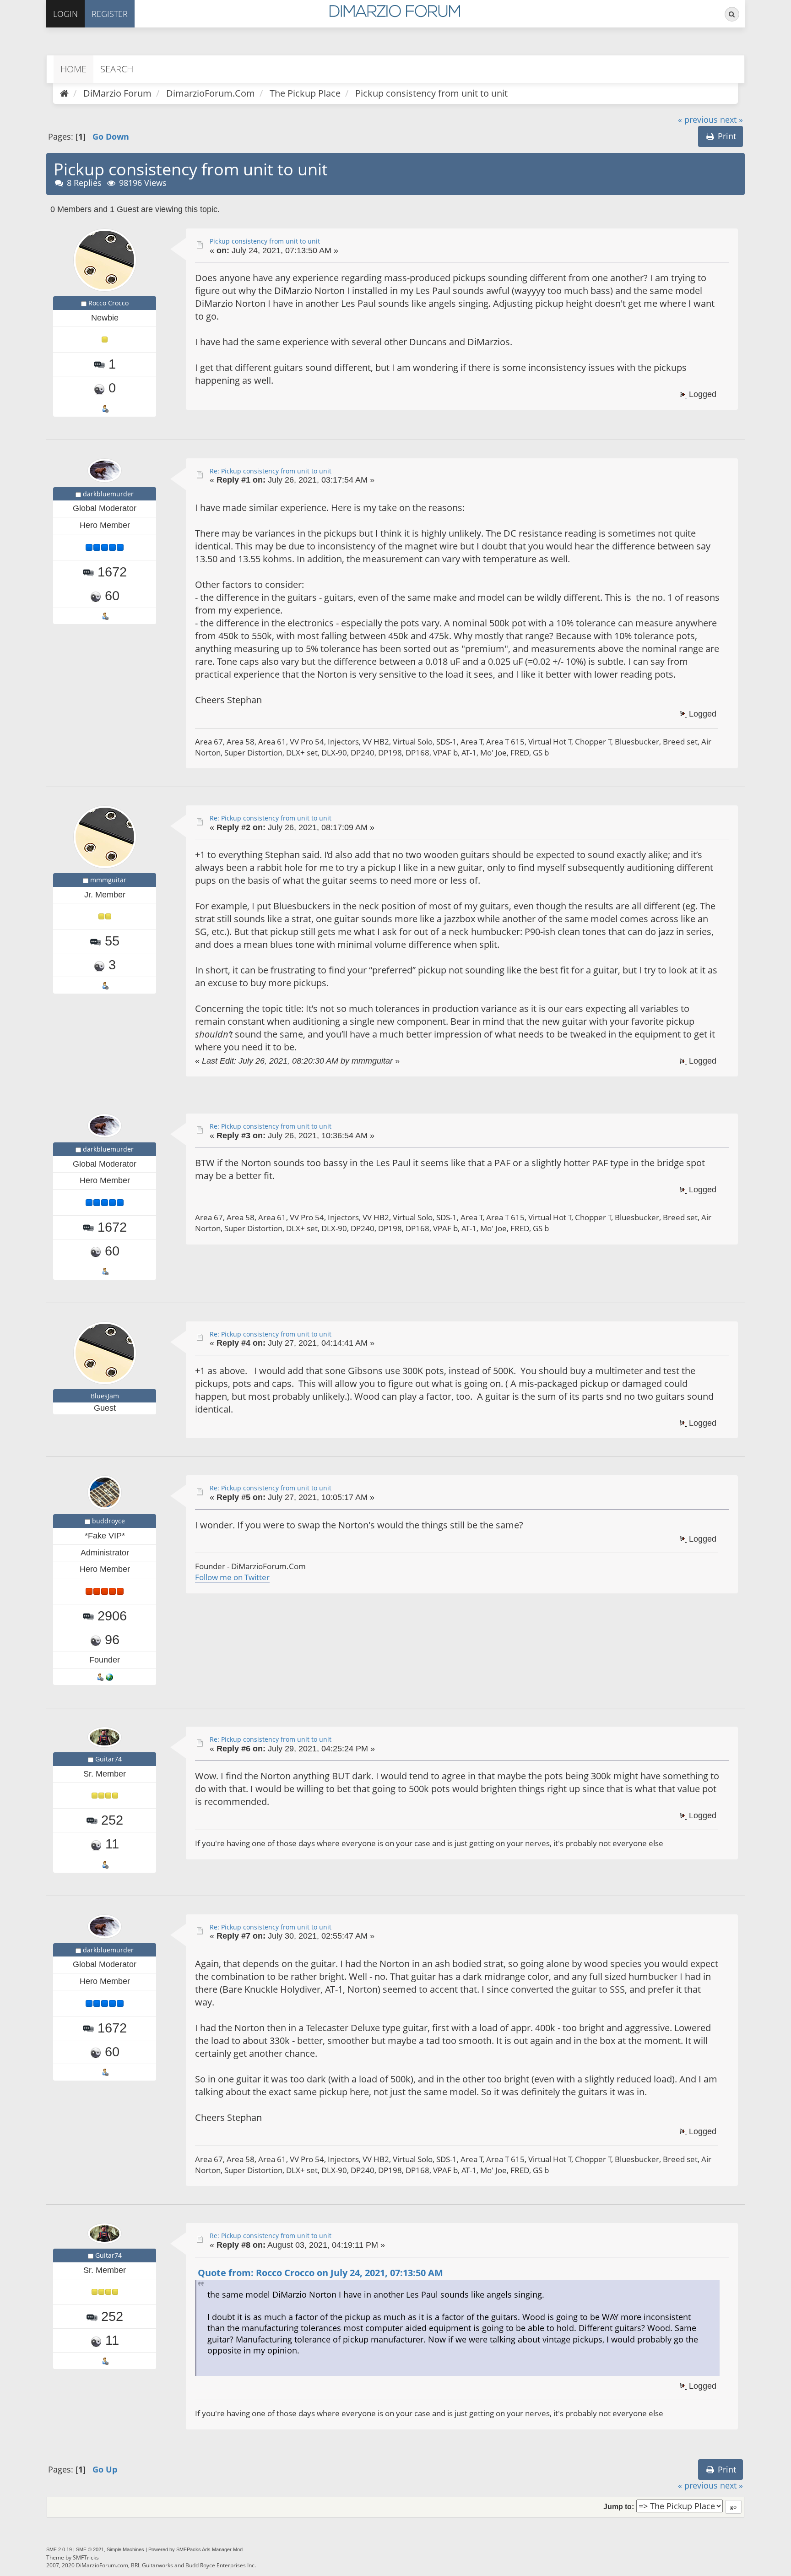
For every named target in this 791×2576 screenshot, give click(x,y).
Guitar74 (108, 1759)
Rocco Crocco (108, 303)
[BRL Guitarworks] (109, 1677)
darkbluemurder (108, 494)
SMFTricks (86, 2557)
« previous (698, 120)
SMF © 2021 (90, 2549)
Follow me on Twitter (232, 1577)
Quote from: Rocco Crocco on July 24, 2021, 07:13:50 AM (320, 2273)
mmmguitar (108, 880)
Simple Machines (125, 2549)
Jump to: (619, 2506)
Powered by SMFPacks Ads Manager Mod (195, 2549)
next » (731, 120)
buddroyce (108, 1521)
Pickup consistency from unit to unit (265, 241)
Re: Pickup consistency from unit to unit (271, 471)
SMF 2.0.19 (59, 2549)
